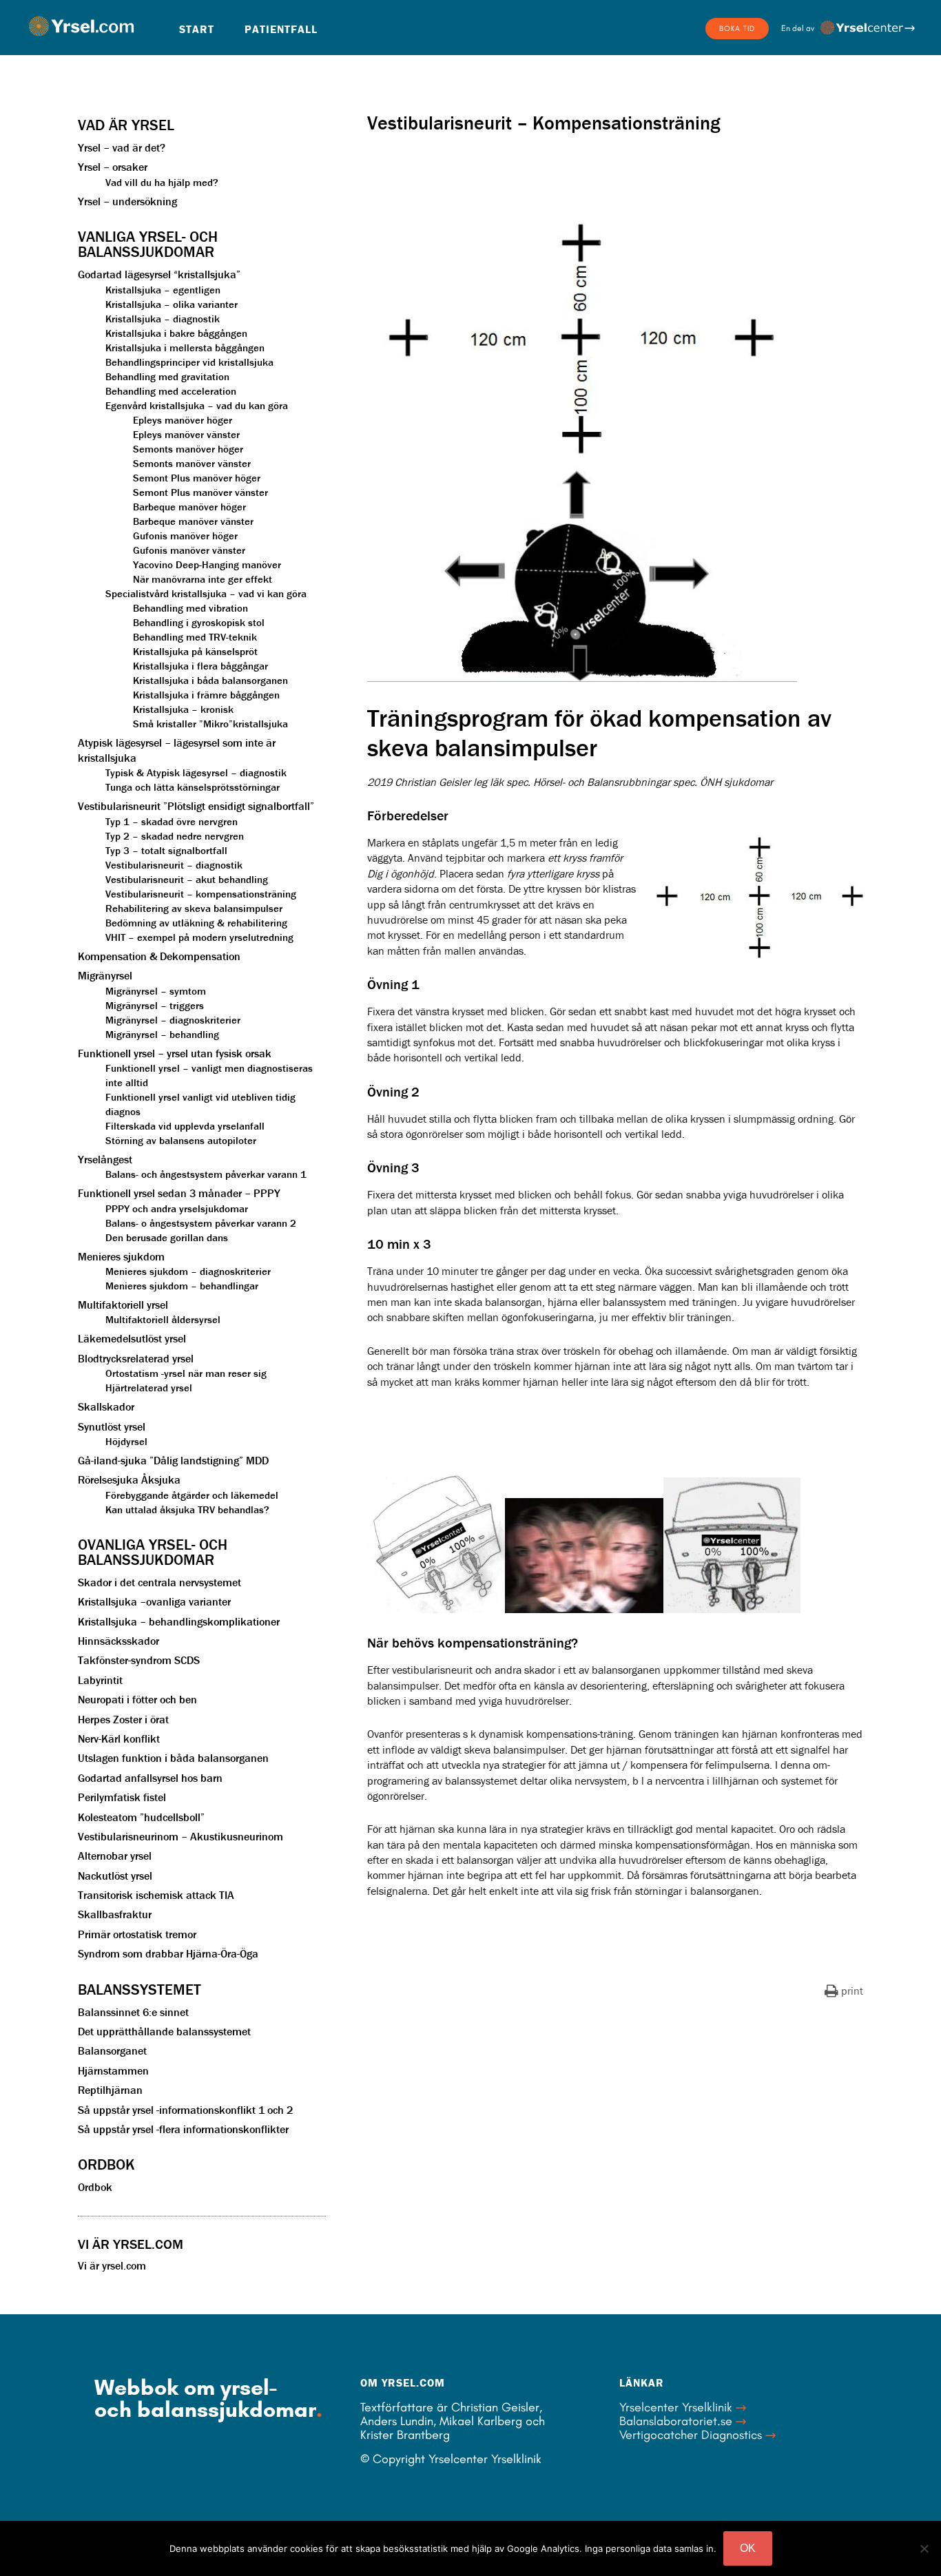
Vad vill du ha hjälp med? (162, 182)
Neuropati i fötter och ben (137, 1699)
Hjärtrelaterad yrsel (149, 1388)
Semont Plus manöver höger (197, 478)
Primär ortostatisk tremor (137, 1934)
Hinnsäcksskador (118, 1641)
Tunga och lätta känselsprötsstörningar (193, 787)
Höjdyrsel (126, 1441)
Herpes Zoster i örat (123, 1719)
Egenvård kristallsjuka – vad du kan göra (197, 405)
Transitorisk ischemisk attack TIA (156, 1895)
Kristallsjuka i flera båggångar (200, 666)
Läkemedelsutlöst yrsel (132, 1338)
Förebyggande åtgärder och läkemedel (192, 1495)
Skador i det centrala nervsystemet (159, 1582)
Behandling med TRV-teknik (195, 637)
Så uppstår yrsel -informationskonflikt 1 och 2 (185, 2110)
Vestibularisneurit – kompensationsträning (201, 894)
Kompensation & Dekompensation (159, 956)
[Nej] (924, 2548)
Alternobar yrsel (115, 1856)
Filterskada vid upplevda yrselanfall (185, 1126)
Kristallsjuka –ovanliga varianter (154, 1601)
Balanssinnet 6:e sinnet (133, 2012)
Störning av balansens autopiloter (181, 1140)
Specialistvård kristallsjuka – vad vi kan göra (206, 593)
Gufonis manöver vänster (189, 550)
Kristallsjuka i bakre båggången (176, 333)
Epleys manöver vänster (186, 434)
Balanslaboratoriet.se (676, 2421)
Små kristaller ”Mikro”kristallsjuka (210, 724)
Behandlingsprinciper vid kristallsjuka (189, 362)
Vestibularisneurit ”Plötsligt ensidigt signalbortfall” (196, 806)
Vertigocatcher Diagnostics (691, 2435)
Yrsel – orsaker (113, 167)
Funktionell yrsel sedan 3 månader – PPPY (179, 1193)
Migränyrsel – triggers (155, 1005)
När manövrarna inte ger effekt (203, 579)
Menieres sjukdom (121, 1256)
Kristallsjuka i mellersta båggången (185, 347)
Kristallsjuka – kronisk (183, 709)
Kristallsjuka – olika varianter (172, 304)
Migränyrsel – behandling (162, 1034)
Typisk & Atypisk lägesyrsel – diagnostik (196, 772)
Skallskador (106, 1406)
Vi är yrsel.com (112, 2265)
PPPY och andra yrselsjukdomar (177, 1208)
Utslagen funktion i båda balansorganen (173, 1758)
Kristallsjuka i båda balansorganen (210, 680)
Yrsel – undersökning (127, 201)
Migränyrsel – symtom (156, 991)
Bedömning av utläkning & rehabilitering (196, 923)
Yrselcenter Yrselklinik (676, 2407)
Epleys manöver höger (183, 420)
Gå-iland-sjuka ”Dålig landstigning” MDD (173, 1460)
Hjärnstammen (113, 2070)
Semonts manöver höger (188, 449)
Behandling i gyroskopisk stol (199, 622)
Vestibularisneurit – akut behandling (187, 879)
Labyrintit (100, 1680)
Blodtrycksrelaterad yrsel (136, 1358)
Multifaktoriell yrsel (123, 1305)
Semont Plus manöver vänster (200, 492)
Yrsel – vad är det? (122, 147)
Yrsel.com (81, 26)
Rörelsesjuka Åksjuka (129, 1479)
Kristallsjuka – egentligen (163, 290)
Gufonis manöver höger (185, 536)
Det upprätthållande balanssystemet (164, 2031)
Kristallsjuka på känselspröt (195, 651)
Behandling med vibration (190, 608)
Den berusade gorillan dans (167, 1237)
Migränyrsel (105, 975)
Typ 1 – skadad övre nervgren (172, 821)
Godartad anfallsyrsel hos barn (150, 1778)
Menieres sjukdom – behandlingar (182, 1286)
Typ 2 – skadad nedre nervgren (175, 836)
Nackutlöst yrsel (115, 1876)
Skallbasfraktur (115, 1914)
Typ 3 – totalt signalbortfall (166, 850)
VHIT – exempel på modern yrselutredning (199, 937)
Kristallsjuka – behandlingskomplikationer (179, 1621)
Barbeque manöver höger (189, 507)
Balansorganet (112, 2050)
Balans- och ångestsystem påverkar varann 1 (206, 1174)
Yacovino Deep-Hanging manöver (207, 564)
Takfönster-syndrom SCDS (139, 1660)
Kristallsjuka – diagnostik (163, 319)
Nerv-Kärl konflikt (119, 1738)
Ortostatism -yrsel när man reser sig (186, 1373)
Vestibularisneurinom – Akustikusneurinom (180, 1836)
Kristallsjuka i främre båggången (206, 695)
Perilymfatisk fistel (122, 1797)
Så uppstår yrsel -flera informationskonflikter (183, 2129)
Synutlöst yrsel (112, 1426)
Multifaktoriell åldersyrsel (163, 1319)
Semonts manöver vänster (192, 463)
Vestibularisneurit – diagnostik (174, 865)
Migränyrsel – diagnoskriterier (173, 1020)
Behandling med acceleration (171, 391)
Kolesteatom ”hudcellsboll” (141, 1817)
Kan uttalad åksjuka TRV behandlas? (187, 1509)
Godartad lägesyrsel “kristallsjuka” (159, 274)
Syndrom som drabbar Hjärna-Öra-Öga (168, 1953)
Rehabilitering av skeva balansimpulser (194, 908)
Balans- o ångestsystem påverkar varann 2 (201, 1223)
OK (748, 2548)
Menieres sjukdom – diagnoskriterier (188, 1271)
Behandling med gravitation (167, 376)
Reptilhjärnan (110, 2090)
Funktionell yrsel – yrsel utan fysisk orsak (175, 1053)
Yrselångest (105, 1159)
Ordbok (95, 2187)
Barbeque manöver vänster (193, 521)
